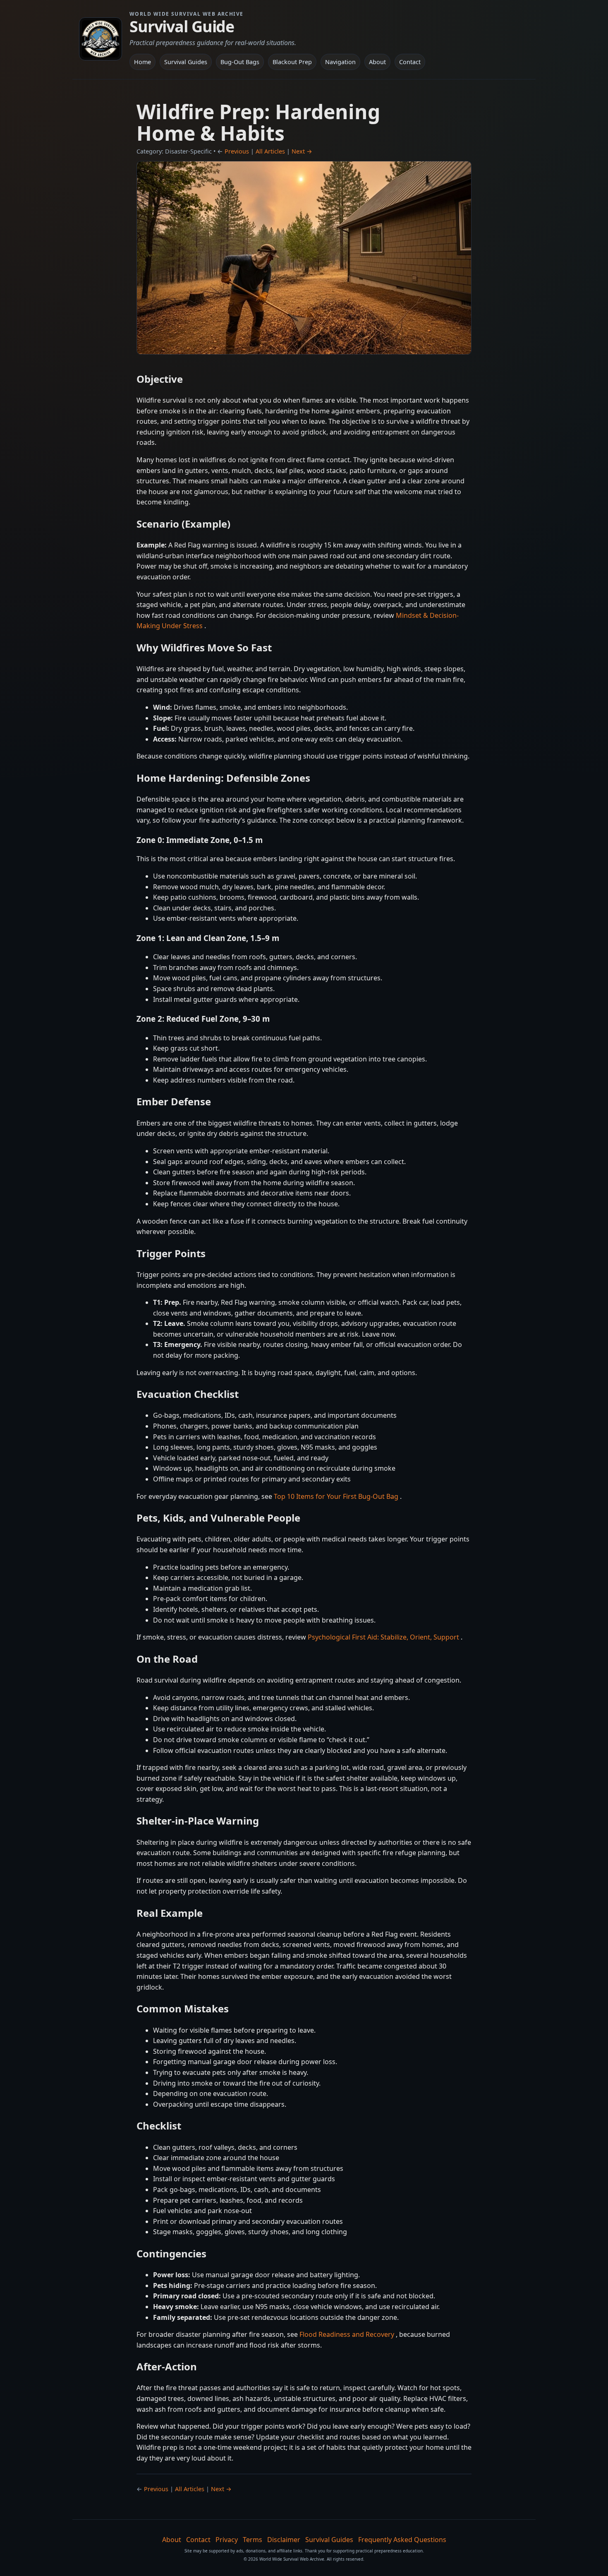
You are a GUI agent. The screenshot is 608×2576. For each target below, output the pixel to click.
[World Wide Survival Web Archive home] (101, 39)
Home (142, 62)
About (377, 62)
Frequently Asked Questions (402, 2540)
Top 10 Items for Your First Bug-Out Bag (337, 1496)
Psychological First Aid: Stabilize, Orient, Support (384, 1637)
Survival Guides (186, 62)
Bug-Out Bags (240, 62)
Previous (237, 151)
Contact (410, 62)
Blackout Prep (292, 62)
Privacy (227, 2540)
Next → (302, 151)
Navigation (340, 62)
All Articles (270, 151)
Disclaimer (284, 2540)
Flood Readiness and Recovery (348, 2334)
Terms (253, 2540)
